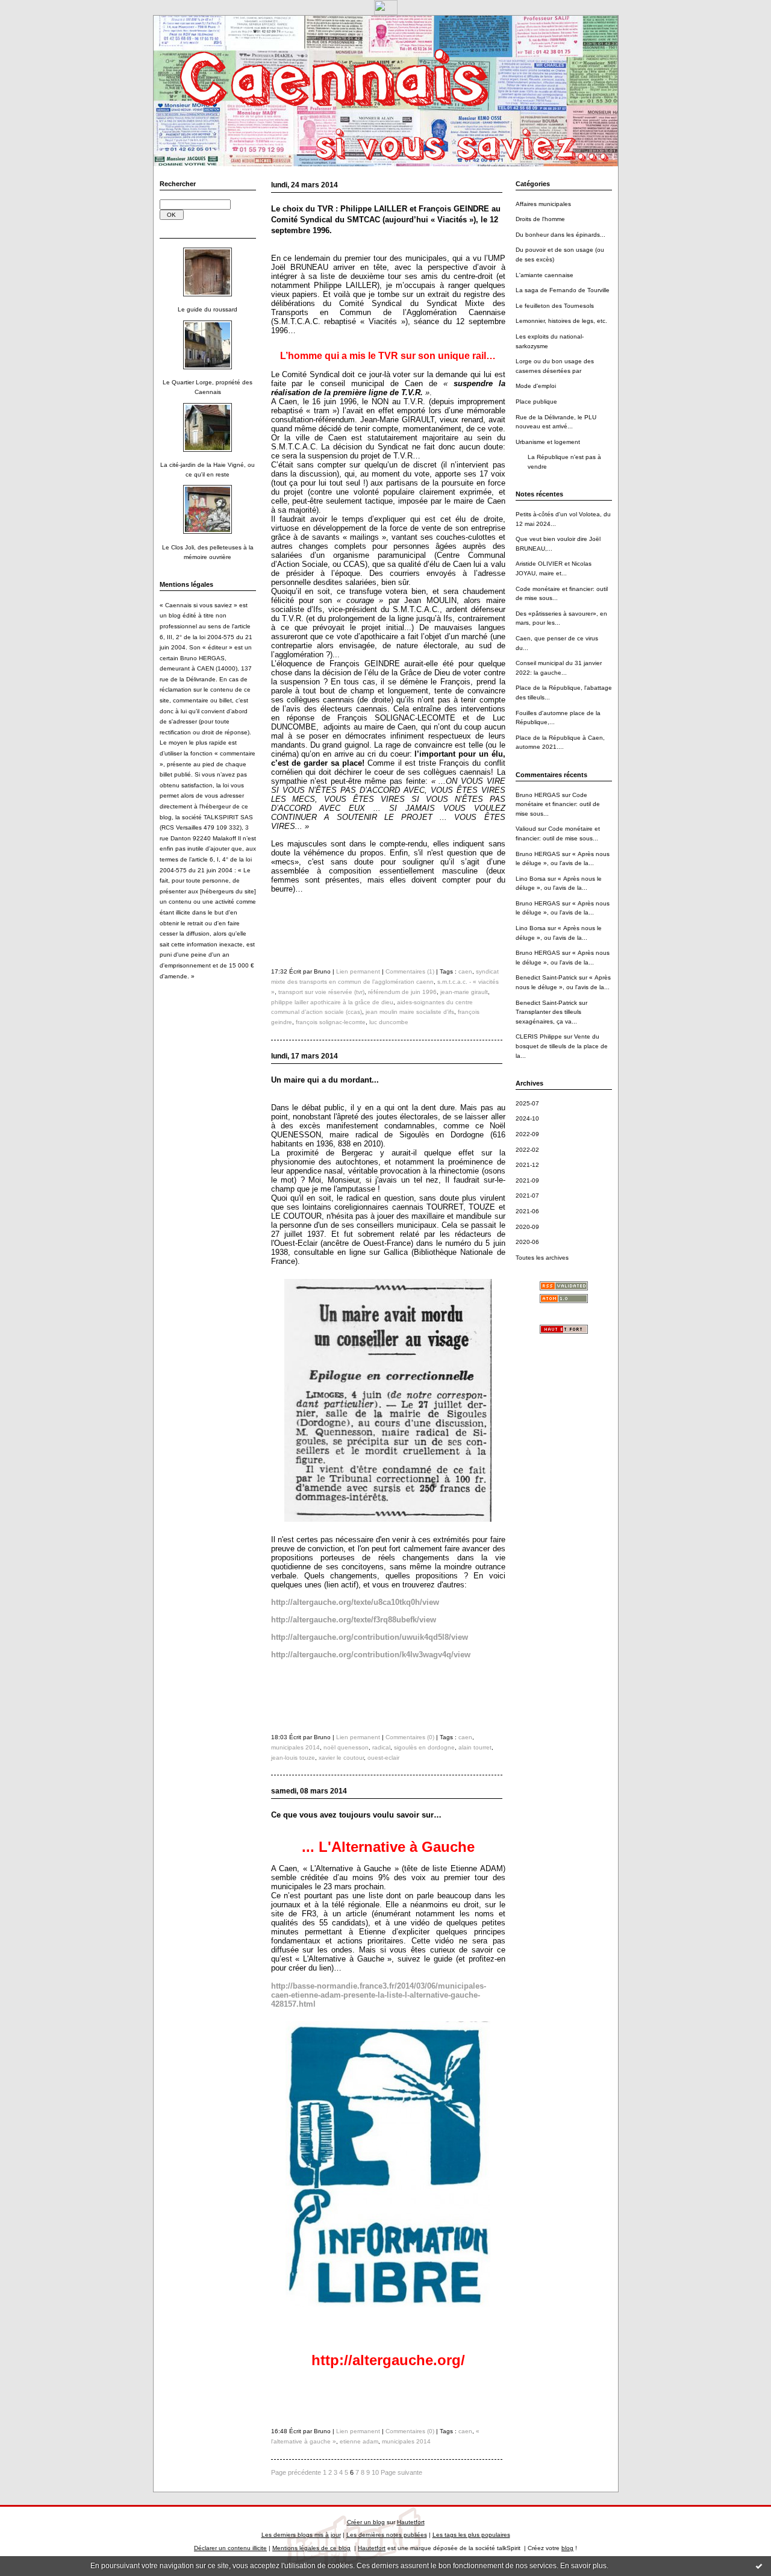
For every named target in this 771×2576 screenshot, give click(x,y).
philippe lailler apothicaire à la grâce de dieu (332, 1002)
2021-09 (527, 1180)
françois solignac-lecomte (331, 1022)
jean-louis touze (293, 1758)
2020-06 (527, 1242)
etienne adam (359, 2441)
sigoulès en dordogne (424, 1747)
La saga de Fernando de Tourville (563, 290)
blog (567, 2548)
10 (375, 2472)
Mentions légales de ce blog (311, 2548)
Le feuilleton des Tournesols (555, 306)
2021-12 (527, 1165)
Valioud (526, 829)
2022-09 (527, 1134)
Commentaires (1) (410, 971)
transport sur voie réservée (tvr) (321, 992)
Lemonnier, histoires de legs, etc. (561, 321)
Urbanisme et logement (548, 442)
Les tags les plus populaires (471, 2535)
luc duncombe (389, 1022)
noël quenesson (346, 1747)
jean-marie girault (464, 992)
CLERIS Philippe (539, 1036)
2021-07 (527, 1196)
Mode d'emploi (536, 386)
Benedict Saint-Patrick (546, 977)
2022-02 (527, 1150)
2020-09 (527, 1227)
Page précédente (296, 2472)
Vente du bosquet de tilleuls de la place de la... (562, 1046)
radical (381, 1747)
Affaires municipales (543, 204)
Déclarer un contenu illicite (230, 2548)
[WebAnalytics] (386, 12)
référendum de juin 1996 (402, 992)
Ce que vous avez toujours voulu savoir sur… (356, 1815)
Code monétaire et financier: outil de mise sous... (558, 804)
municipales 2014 (295, 1747)
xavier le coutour (341, 1758)
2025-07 (527, 1103)
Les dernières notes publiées (387, 2535)
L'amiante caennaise (545, 275)
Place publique (536, 402)
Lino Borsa (531, 879)
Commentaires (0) (410, 1737)
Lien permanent (358, 971)
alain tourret (475, 1747)
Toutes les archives (542, 1258)
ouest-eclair (383, 1758)
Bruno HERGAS (538, 795)
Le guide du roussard (208, 309)
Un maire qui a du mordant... (325, 1080)
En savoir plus (583, 2566)
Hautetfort (411, 2522)
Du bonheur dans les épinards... (560, 235)
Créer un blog (366, 2522)
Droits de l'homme (540, 219)
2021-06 (527, 1211)
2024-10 (527, 1118)
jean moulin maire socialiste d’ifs (410, 1012)
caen (465, 971)
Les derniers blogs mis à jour (301, 2535)
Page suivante (401, 2472)
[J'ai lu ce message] (759, 2566)
